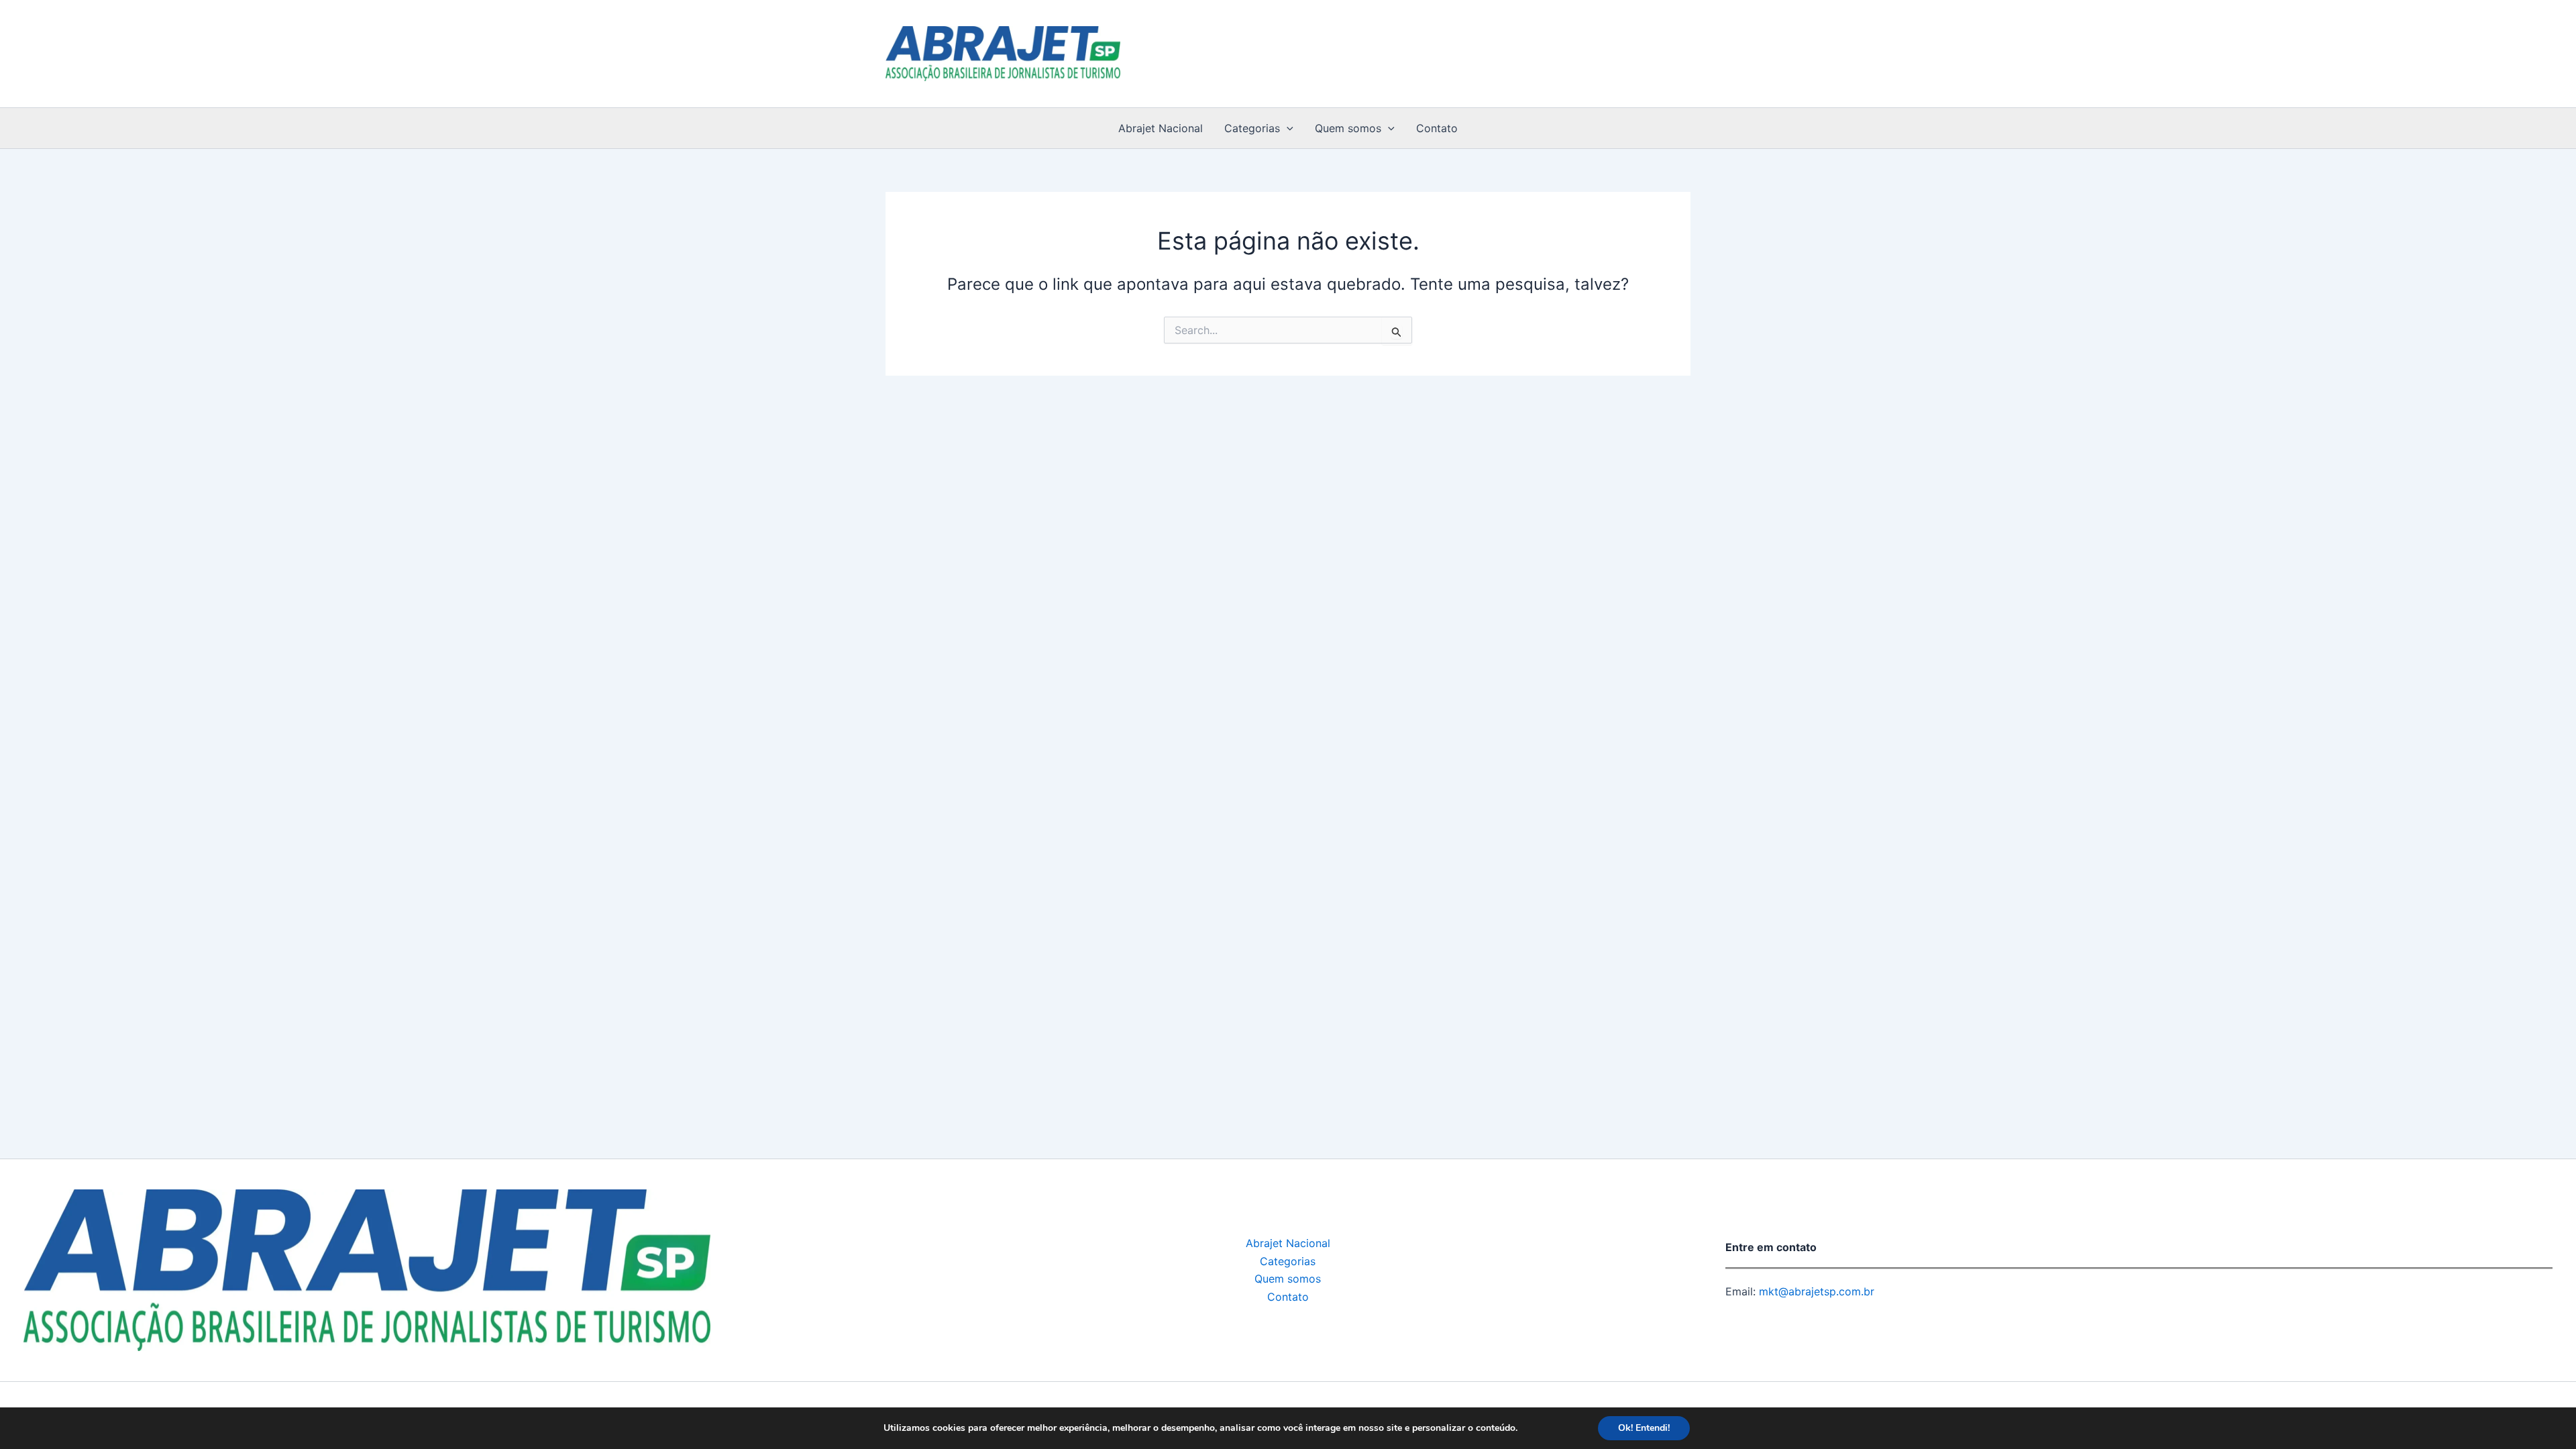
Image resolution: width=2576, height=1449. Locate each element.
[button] (1287, 128)
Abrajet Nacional (1161, 128)
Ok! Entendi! (1644, 1428)
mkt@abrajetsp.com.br (1815, 1291)
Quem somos (1348, 128)
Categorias (1252, 128)
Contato (1437, 128)
